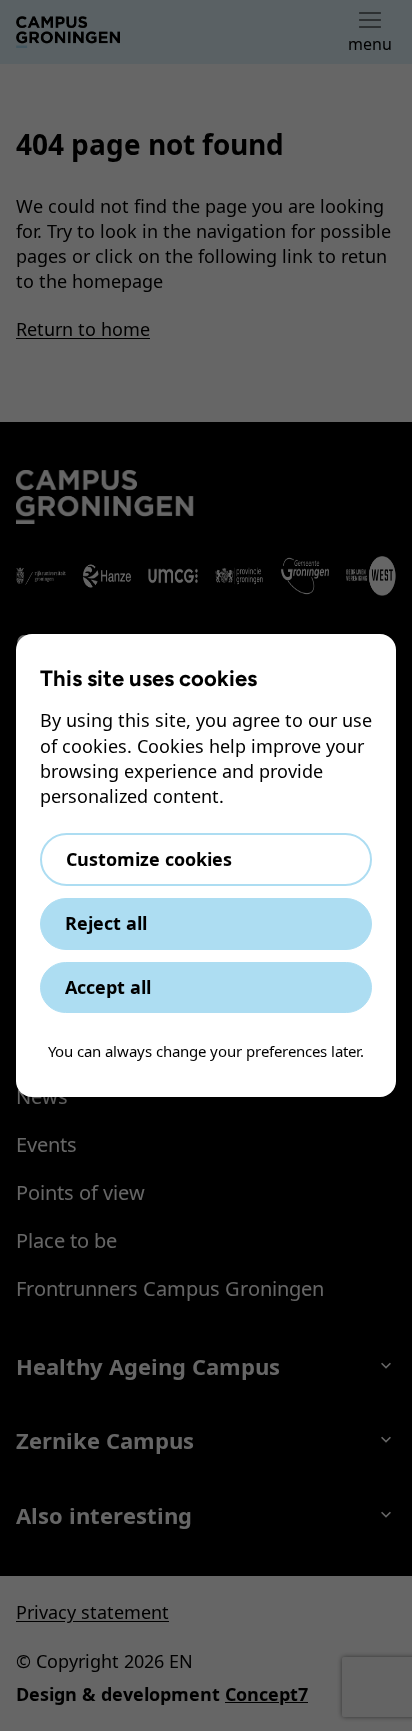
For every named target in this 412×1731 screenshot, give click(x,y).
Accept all (108, 987)
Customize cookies (149, 859)
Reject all (106, 923)
